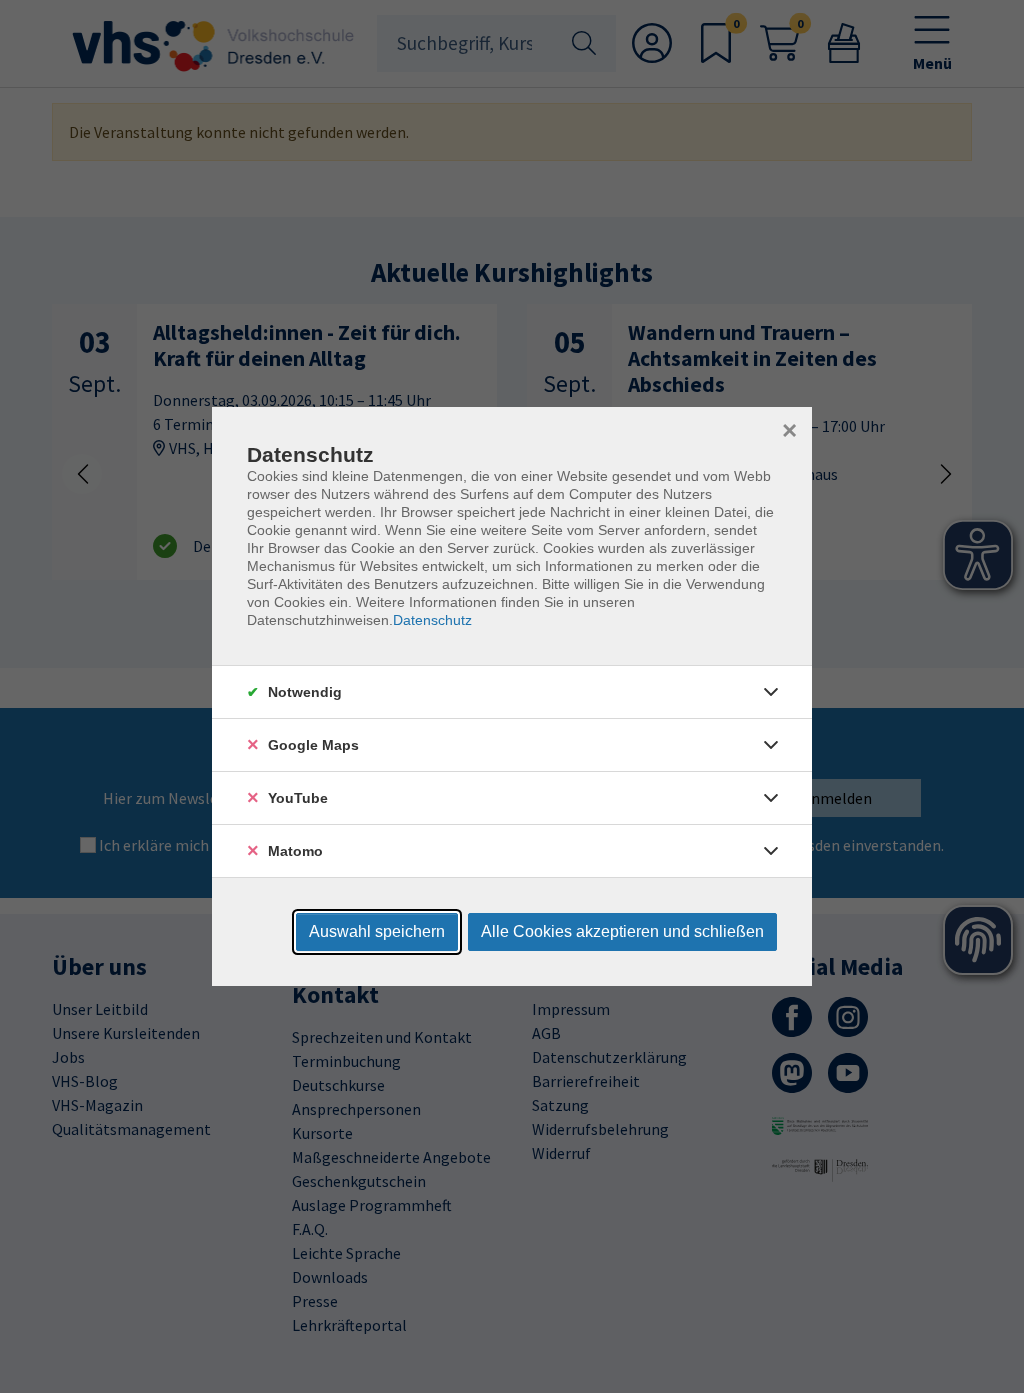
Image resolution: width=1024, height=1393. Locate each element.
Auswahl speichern (377, 931)
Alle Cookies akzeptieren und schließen (622, 931)
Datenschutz (432, 620)
